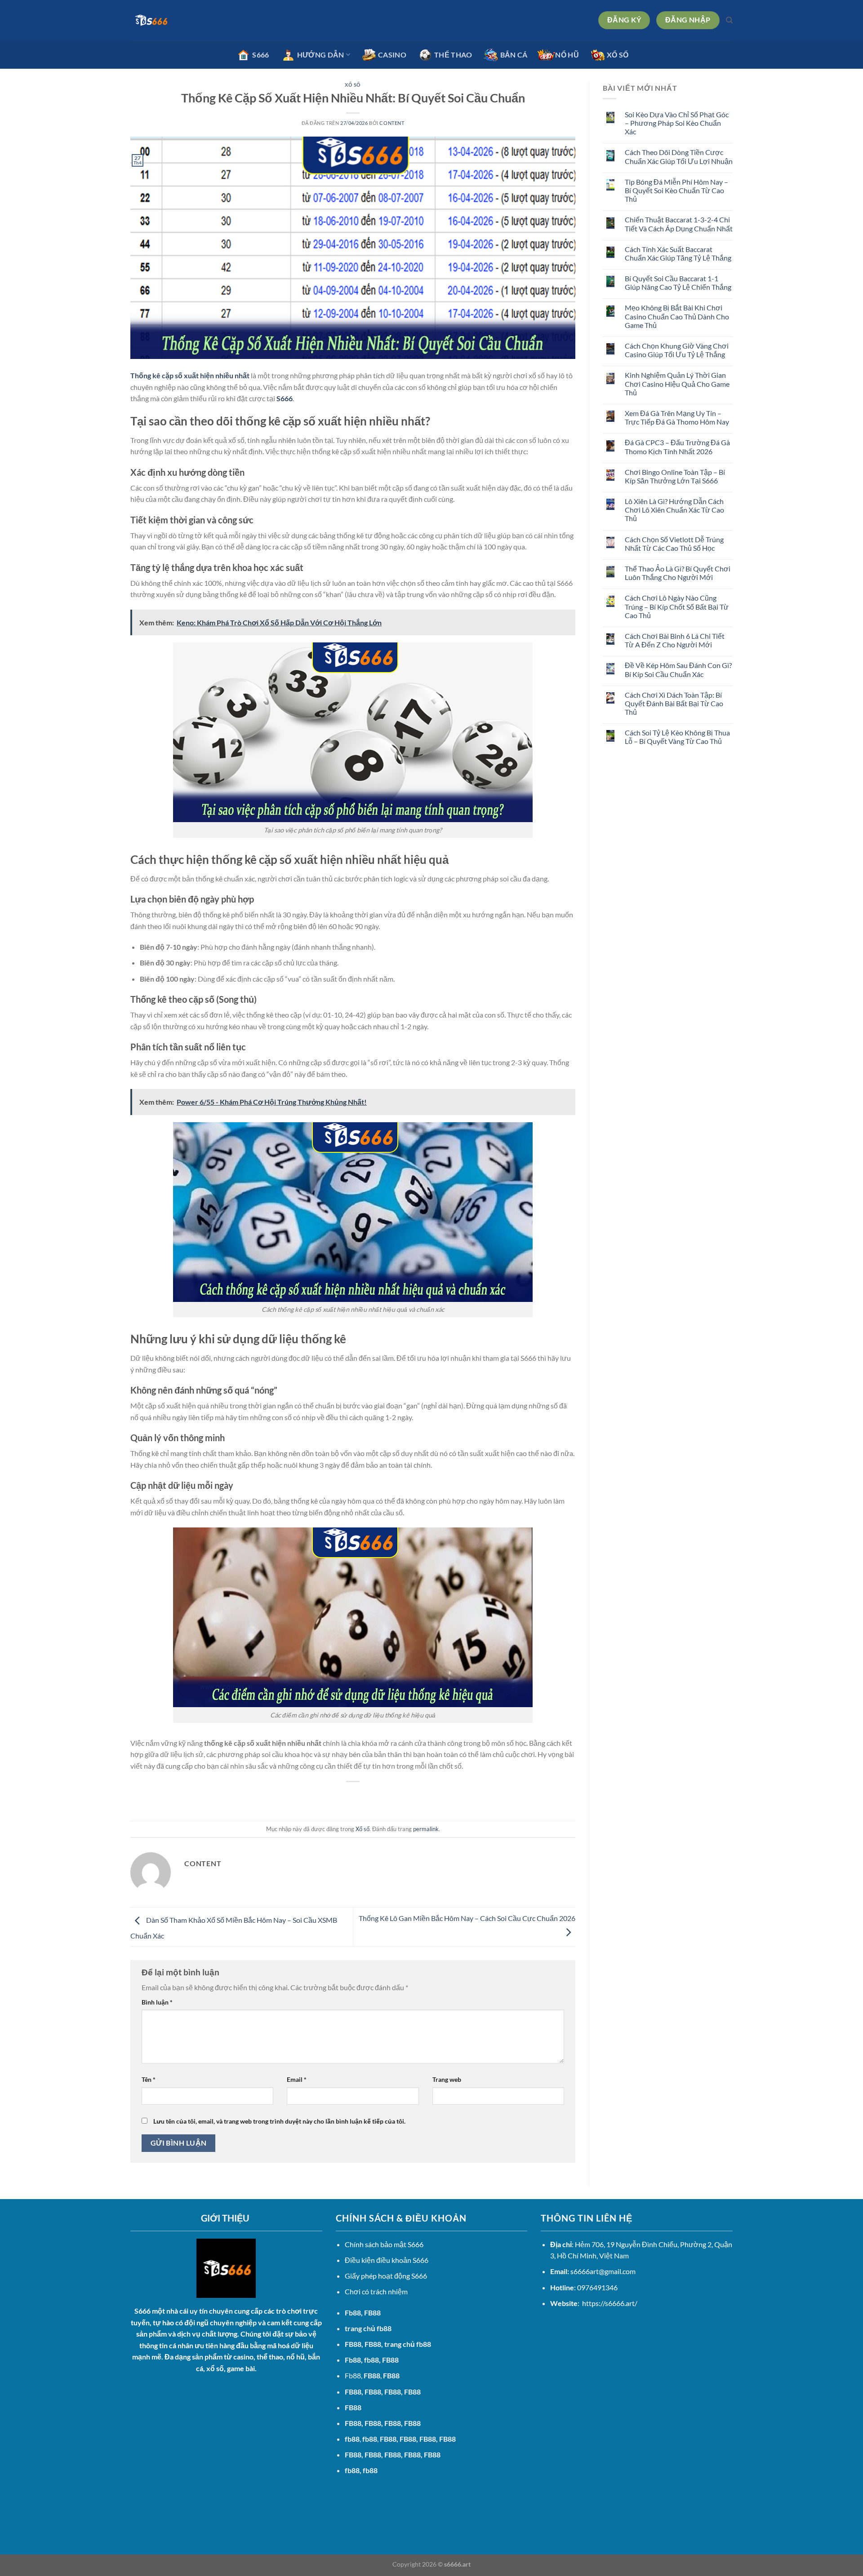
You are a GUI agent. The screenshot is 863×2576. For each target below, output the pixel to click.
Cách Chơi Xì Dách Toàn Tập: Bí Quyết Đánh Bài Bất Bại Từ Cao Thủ (674, 703)
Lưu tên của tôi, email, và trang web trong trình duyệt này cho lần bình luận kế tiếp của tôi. (279, 2121)
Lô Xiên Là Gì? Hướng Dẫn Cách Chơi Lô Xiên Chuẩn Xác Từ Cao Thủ (674, 510)
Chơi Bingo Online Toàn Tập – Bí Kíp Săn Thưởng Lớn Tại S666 (675, 476)
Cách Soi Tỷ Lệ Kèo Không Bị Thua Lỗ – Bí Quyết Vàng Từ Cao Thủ (677, 737)
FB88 (353, 2344)
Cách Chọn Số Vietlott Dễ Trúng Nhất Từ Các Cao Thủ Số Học (674, 544)
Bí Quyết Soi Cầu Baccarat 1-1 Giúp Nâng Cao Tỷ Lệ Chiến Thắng (678, 283)
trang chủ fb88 (368, 2328)
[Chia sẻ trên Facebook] (321, 1797)
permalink (426, 1829)
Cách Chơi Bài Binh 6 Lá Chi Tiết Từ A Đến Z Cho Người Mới (675, 640)
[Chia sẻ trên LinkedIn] (386, 1797)
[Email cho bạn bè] (353, 1797)
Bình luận (157, 2002)
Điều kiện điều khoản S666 (387, 2260)
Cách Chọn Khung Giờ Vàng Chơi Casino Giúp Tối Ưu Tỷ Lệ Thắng (677, 350)
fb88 (352, 2470)
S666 (285, 398)
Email (297, 2079)
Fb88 (353, 2313)
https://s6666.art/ (610, 2303)
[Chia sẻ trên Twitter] (337, 1797)
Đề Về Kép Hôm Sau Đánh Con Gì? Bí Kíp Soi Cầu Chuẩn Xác (678, 669)
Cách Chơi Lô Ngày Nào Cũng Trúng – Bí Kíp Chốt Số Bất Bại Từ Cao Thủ (677, 606)
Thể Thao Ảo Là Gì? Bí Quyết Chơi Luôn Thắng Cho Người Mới (678, 573)
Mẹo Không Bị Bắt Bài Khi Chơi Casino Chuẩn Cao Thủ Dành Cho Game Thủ (677, 316)
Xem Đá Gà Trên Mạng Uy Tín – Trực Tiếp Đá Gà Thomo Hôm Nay (677, 417)
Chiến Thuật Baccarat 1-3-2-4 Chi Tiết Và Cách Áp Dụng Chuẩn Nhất (679, 224)
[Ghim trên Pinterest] (369, 1797)
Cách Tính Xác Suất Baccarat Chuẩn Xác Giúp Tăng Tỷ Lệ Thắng (678, 253)
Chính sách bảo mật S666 (384, 2244)
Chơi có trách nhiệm (376, 2291)
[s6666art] (175, 20)
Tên (149, 2079)
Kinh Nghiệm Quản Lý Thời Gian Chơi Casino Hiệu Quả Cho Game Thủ (677, 383)
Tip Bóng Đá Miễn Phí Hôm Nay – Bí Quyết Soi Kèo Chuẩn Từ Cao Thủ (676, 190)
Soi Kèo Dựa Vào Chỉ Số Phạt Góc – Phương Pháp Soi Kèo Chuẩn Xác (677, 123)
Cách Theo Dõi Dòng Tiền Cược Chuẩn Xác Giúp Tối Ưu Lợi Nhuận (679, 156)
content (392, 123)
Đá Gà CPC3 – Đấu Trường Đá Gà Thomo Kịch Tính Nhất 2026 (677, 447)
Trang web (447, 2079)
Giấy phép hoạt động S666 (386, 2276)
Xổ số (353, 85)
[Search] (729, 20)
